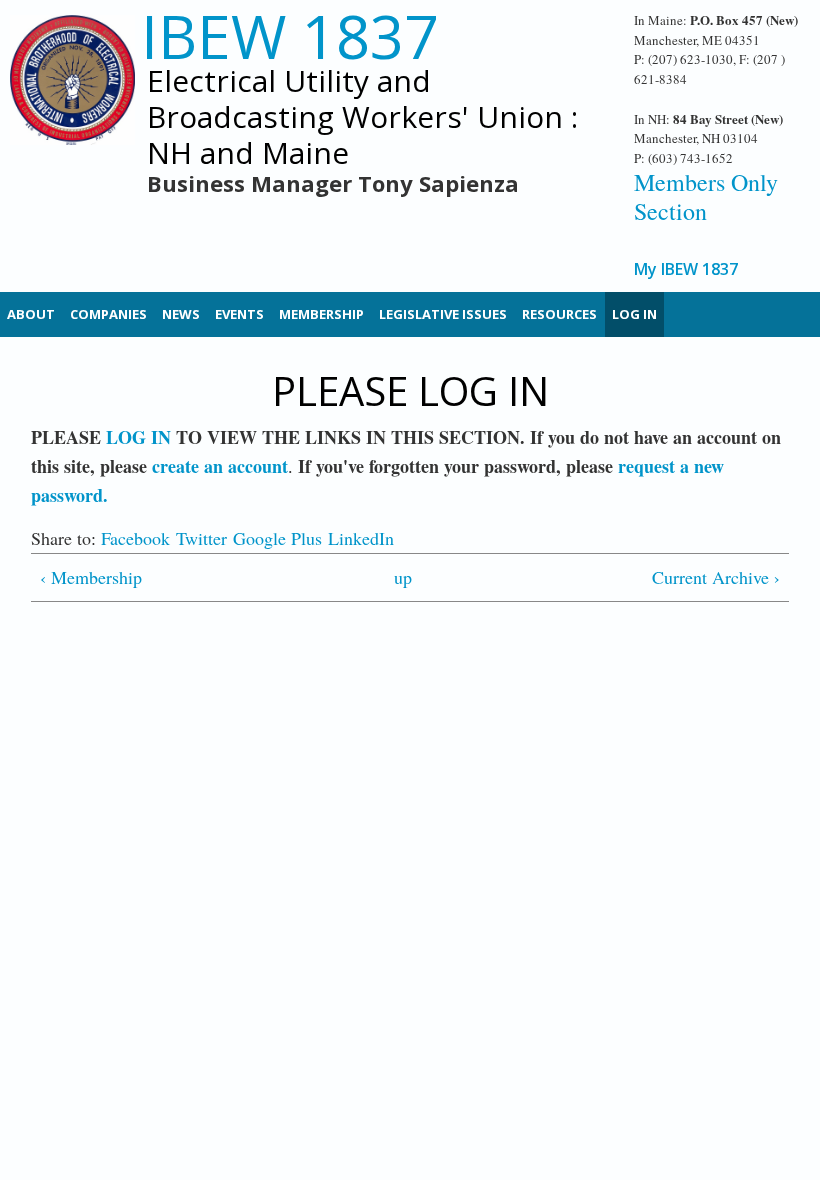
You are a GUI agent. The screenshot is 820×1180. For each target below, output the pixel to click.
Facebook (135, 538)
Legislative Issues (443, 314)
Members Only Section (706, 196)
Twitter (201, 538)
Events (239, 314)
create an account (220, 466)
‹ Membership (91, 577)
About (31, 314)
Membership (321, 314)
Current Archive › (715, 577)
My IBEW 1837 (686, 269)
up (403, 577)
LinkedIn (361, 538)
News (181, 314)
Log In (634, 314)
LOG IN (138, 437)
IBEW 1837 (289, 36)
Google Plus (277, 538)
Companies (108, 314)
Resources (559, 314)
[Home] (72, 110)
